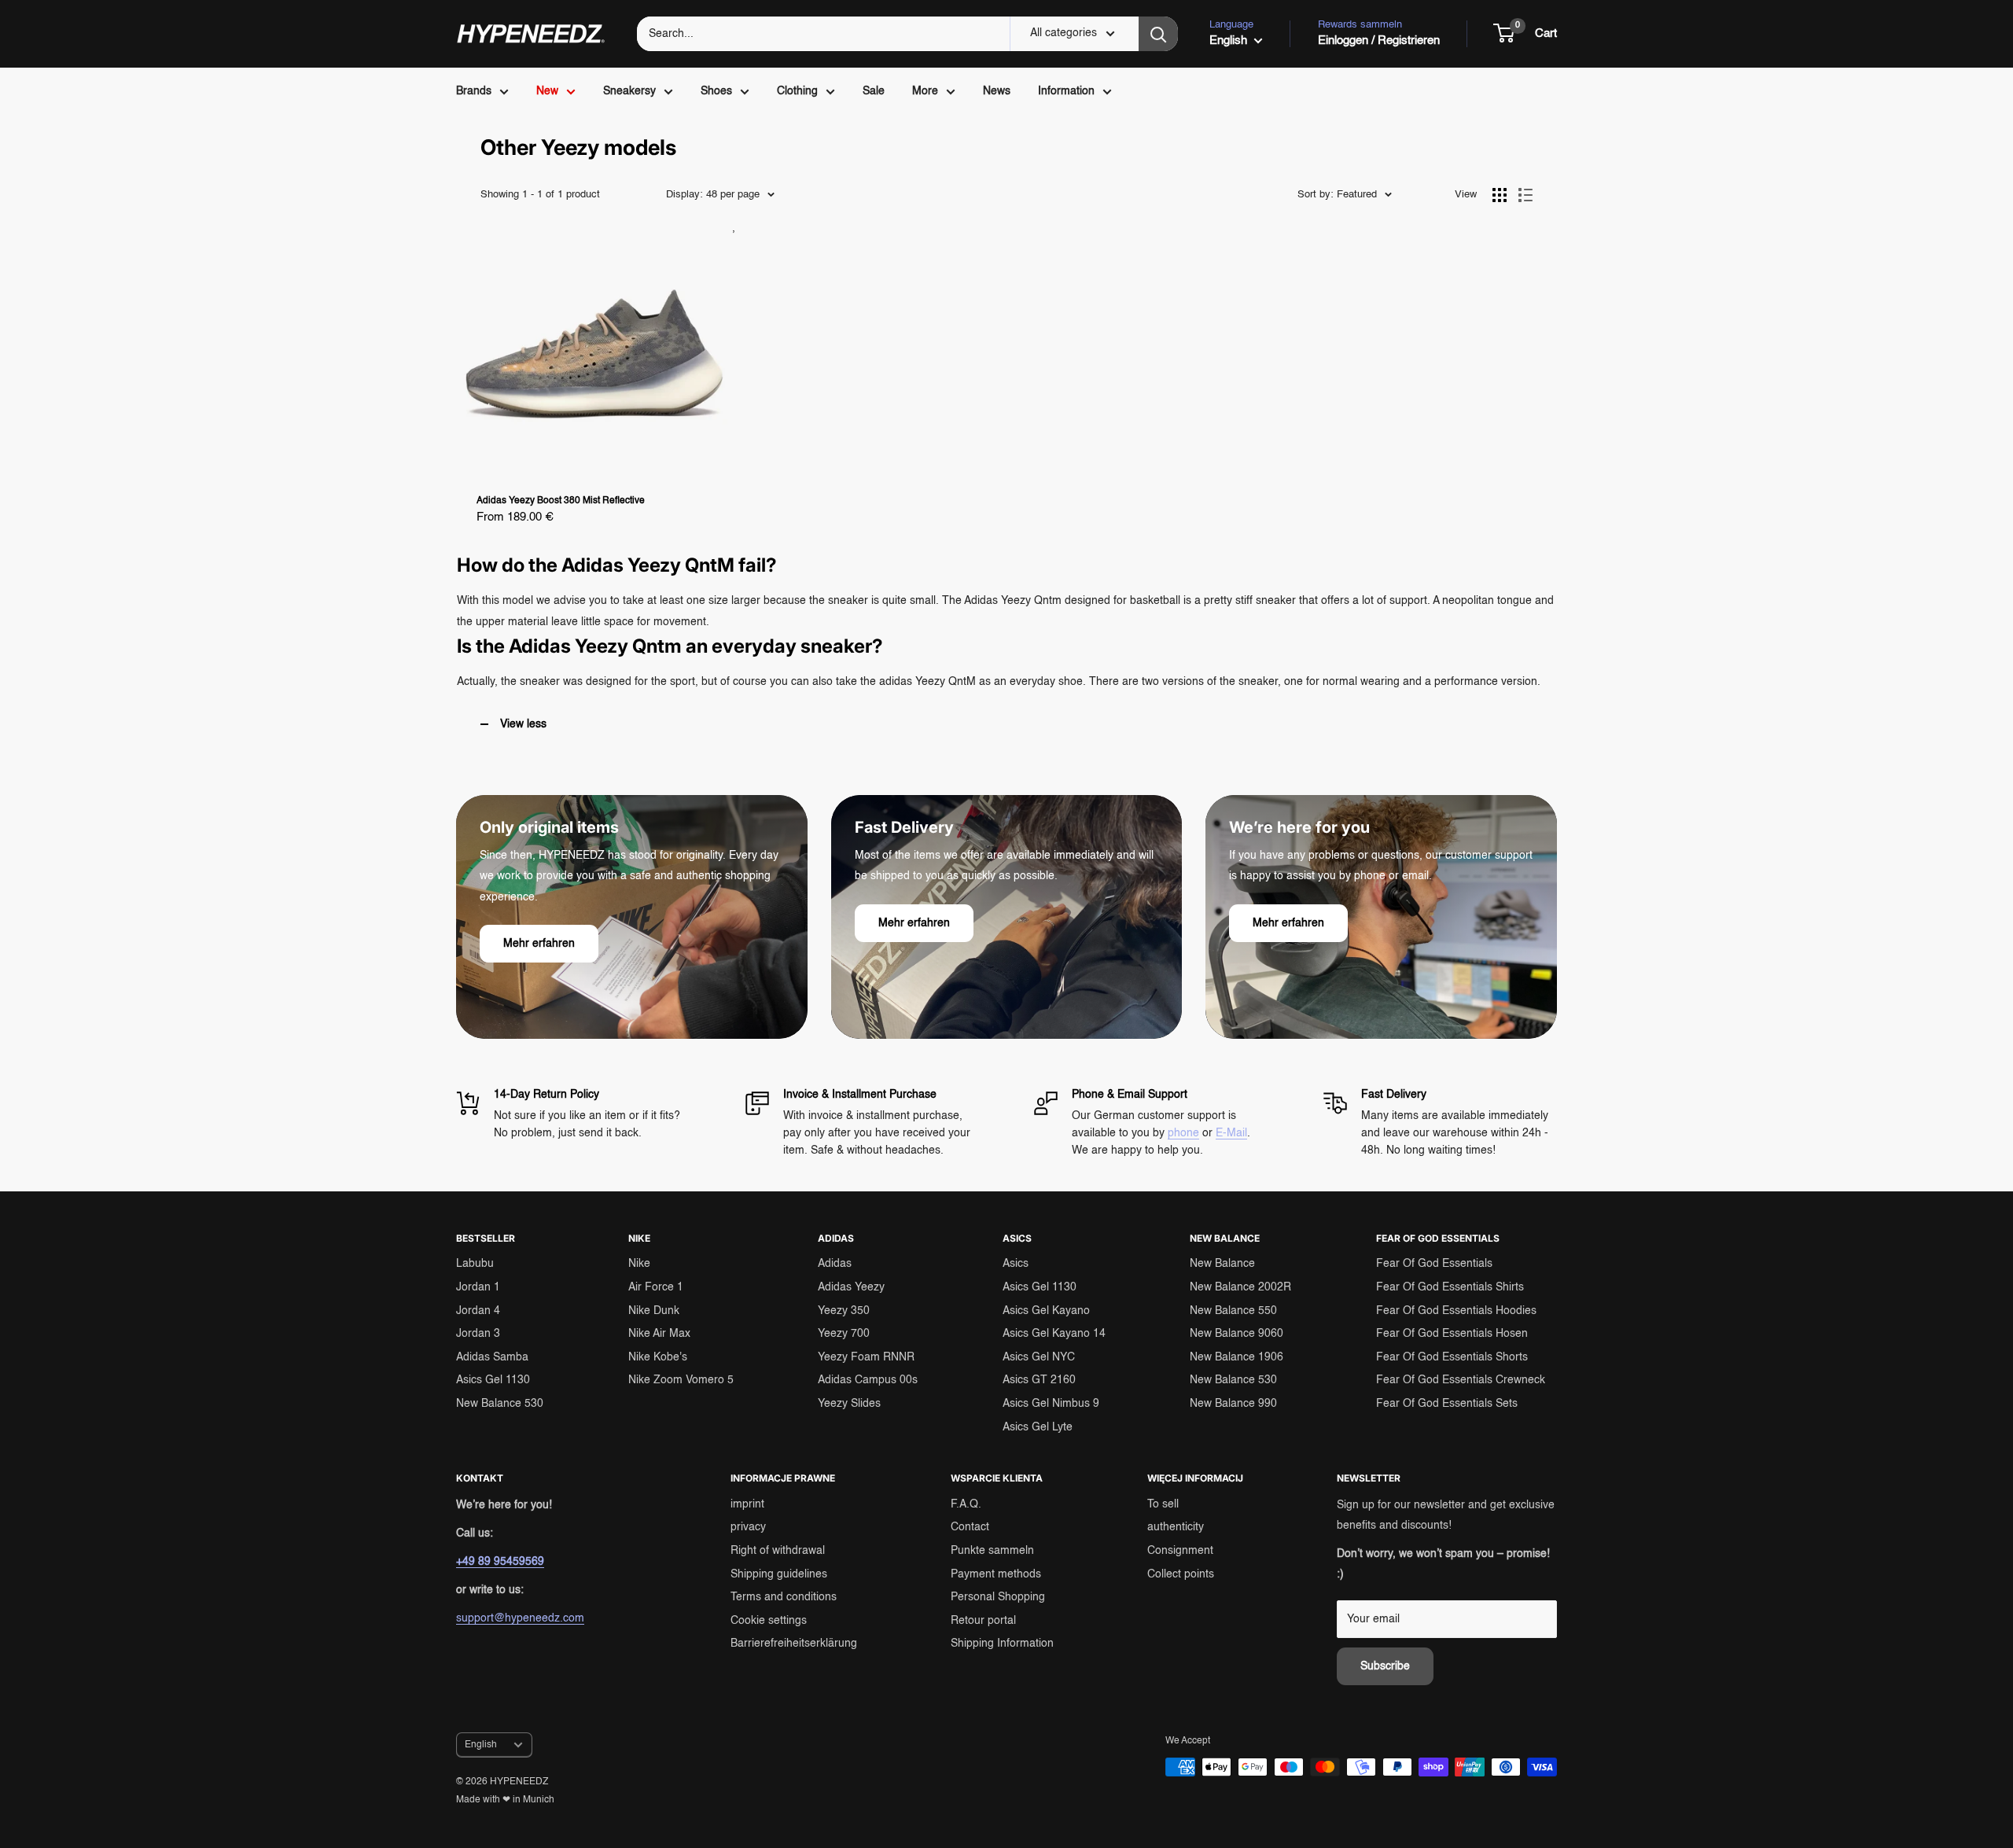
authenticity (1176, 1527)
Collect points (1181, 1574)
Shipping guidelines (779, 1574)
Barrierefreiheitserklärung (794, 1644)
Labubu (475, 1264)
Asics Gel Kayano (1046, 1311)
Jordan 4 (478, 1311)
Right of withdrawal (778, 1551)
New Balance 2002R (1240, 1287)
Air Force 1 (656, 1287)
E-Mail (1231, 1133)
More (925, 91)
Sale (874, 91)
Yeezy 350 (844, 1311)
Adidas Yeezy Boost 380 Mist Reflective (561, 501)
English (481, 1745)
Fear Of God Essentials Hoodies (1456, 1311)
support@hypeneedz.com (520, 1618)
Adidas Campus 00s (868, 1380)
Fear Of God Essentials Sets (1447, 1404)
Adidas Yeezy (851, 1287)
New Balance (1222, 1264)
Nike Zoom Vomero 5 (681, 1380)
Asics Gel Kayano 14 (1054, 1334)
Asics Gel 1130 (493, 1380)
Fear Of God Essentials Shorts (1452, 1357)
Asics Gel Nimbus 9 (1051, 1404)
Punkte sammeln (992, 1551)
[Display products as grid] (1500, 195)
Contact (970, 1527)
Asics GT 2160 (1039, 1380)
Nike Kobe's (658, 1357)
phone (1183, 1133)
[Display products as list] (1525, 195)
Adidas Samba (492, 1357)
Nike (639, 1264)
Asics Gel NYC (1039, 1357)
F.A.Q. (966, 1504)
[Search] (1158, 34)
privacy (748, 1527)
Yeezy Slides (849, 1404)
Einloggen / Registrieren (1379, 40)
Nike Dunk (654, 1311)
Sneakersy (629, 91)
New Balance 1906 (1237, 1357)
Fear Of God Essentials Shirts (1450, 1287)
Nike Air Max (659, 1334)
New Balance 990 (1233, 1404)
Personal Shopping (998, 1597)
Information (1066, 91)
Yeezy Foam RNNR (866, 1357)
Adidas (835, 1264)
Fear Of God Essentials (1434, 1264)
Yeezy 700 (844, 1334)
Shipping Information (1002, 1644)
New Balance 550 (1233, 1311)
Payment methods (996, 1574)
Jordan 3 (478, 1334)
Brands (474, 91)
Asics (1016, 1264)
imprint (747, 1504)
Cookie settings (769, 1621)
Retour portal (983, 1621)
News (997, 91)
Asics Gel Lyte (1038, 1427)
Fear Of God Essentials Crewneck (1461, 1380)
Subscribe (1385, 1666)
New (547, 91)
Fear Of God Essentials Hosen (1452, 1334)
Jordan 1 (478, 1287)
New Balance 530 (500, 1404)
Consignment (1180, 1551)
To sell (1163, 1504)
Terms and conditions (784, 1597)
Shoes (716, 91)
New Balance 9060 (1237, 1334)
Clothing (797, 91)
